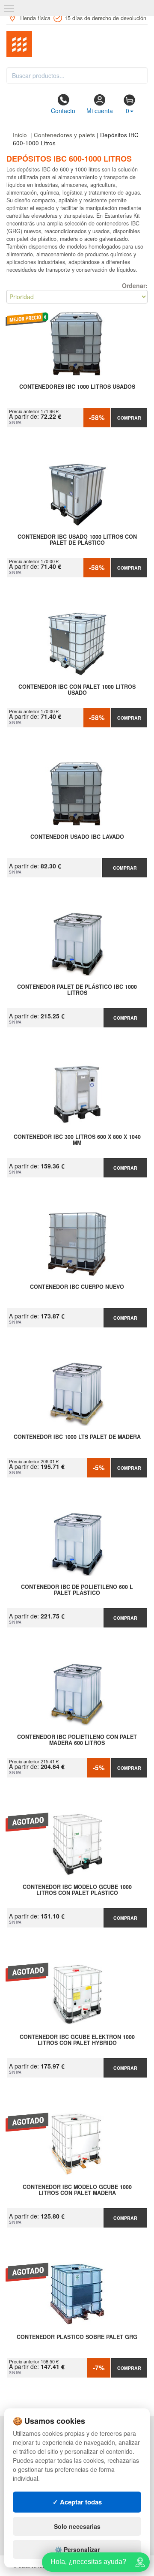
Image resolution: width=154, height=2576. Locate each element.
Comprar (129, 418)
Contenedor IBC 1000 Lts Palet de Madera (77, 1437)
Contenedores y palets (64, 135)
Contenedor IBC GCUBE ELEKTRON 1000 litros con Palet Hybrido (77, 2040)
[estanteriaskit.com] (77, 44)
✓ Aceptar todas (77, 2502)
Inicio (20, 135)
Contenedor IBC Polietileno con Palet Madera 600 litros (77, 1740)
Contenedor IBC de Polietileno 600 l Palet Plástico (77, 1590)
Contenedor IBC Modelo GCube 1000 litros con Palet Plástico (77, 1890)
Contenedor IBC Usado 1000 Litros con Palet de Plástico (77, 540)
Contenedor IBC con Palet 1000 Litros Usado (77, 690)
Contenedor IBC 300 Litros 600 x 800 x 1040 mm (77, 1140)
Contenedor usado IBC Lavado (77, 837)
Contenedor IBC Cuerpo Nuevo (77, 1287)
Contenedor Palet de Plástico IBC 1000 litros (77, 990)
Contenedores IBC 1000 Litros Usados (77, 387)
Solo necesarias (77, 2526)
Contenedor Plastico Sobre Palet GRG (77, 2337)
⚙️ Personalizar (77, 2549)
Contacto (63, 111)
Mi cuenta (100, 111)
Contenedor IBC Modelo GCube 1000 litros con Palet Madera (77, 2190)
